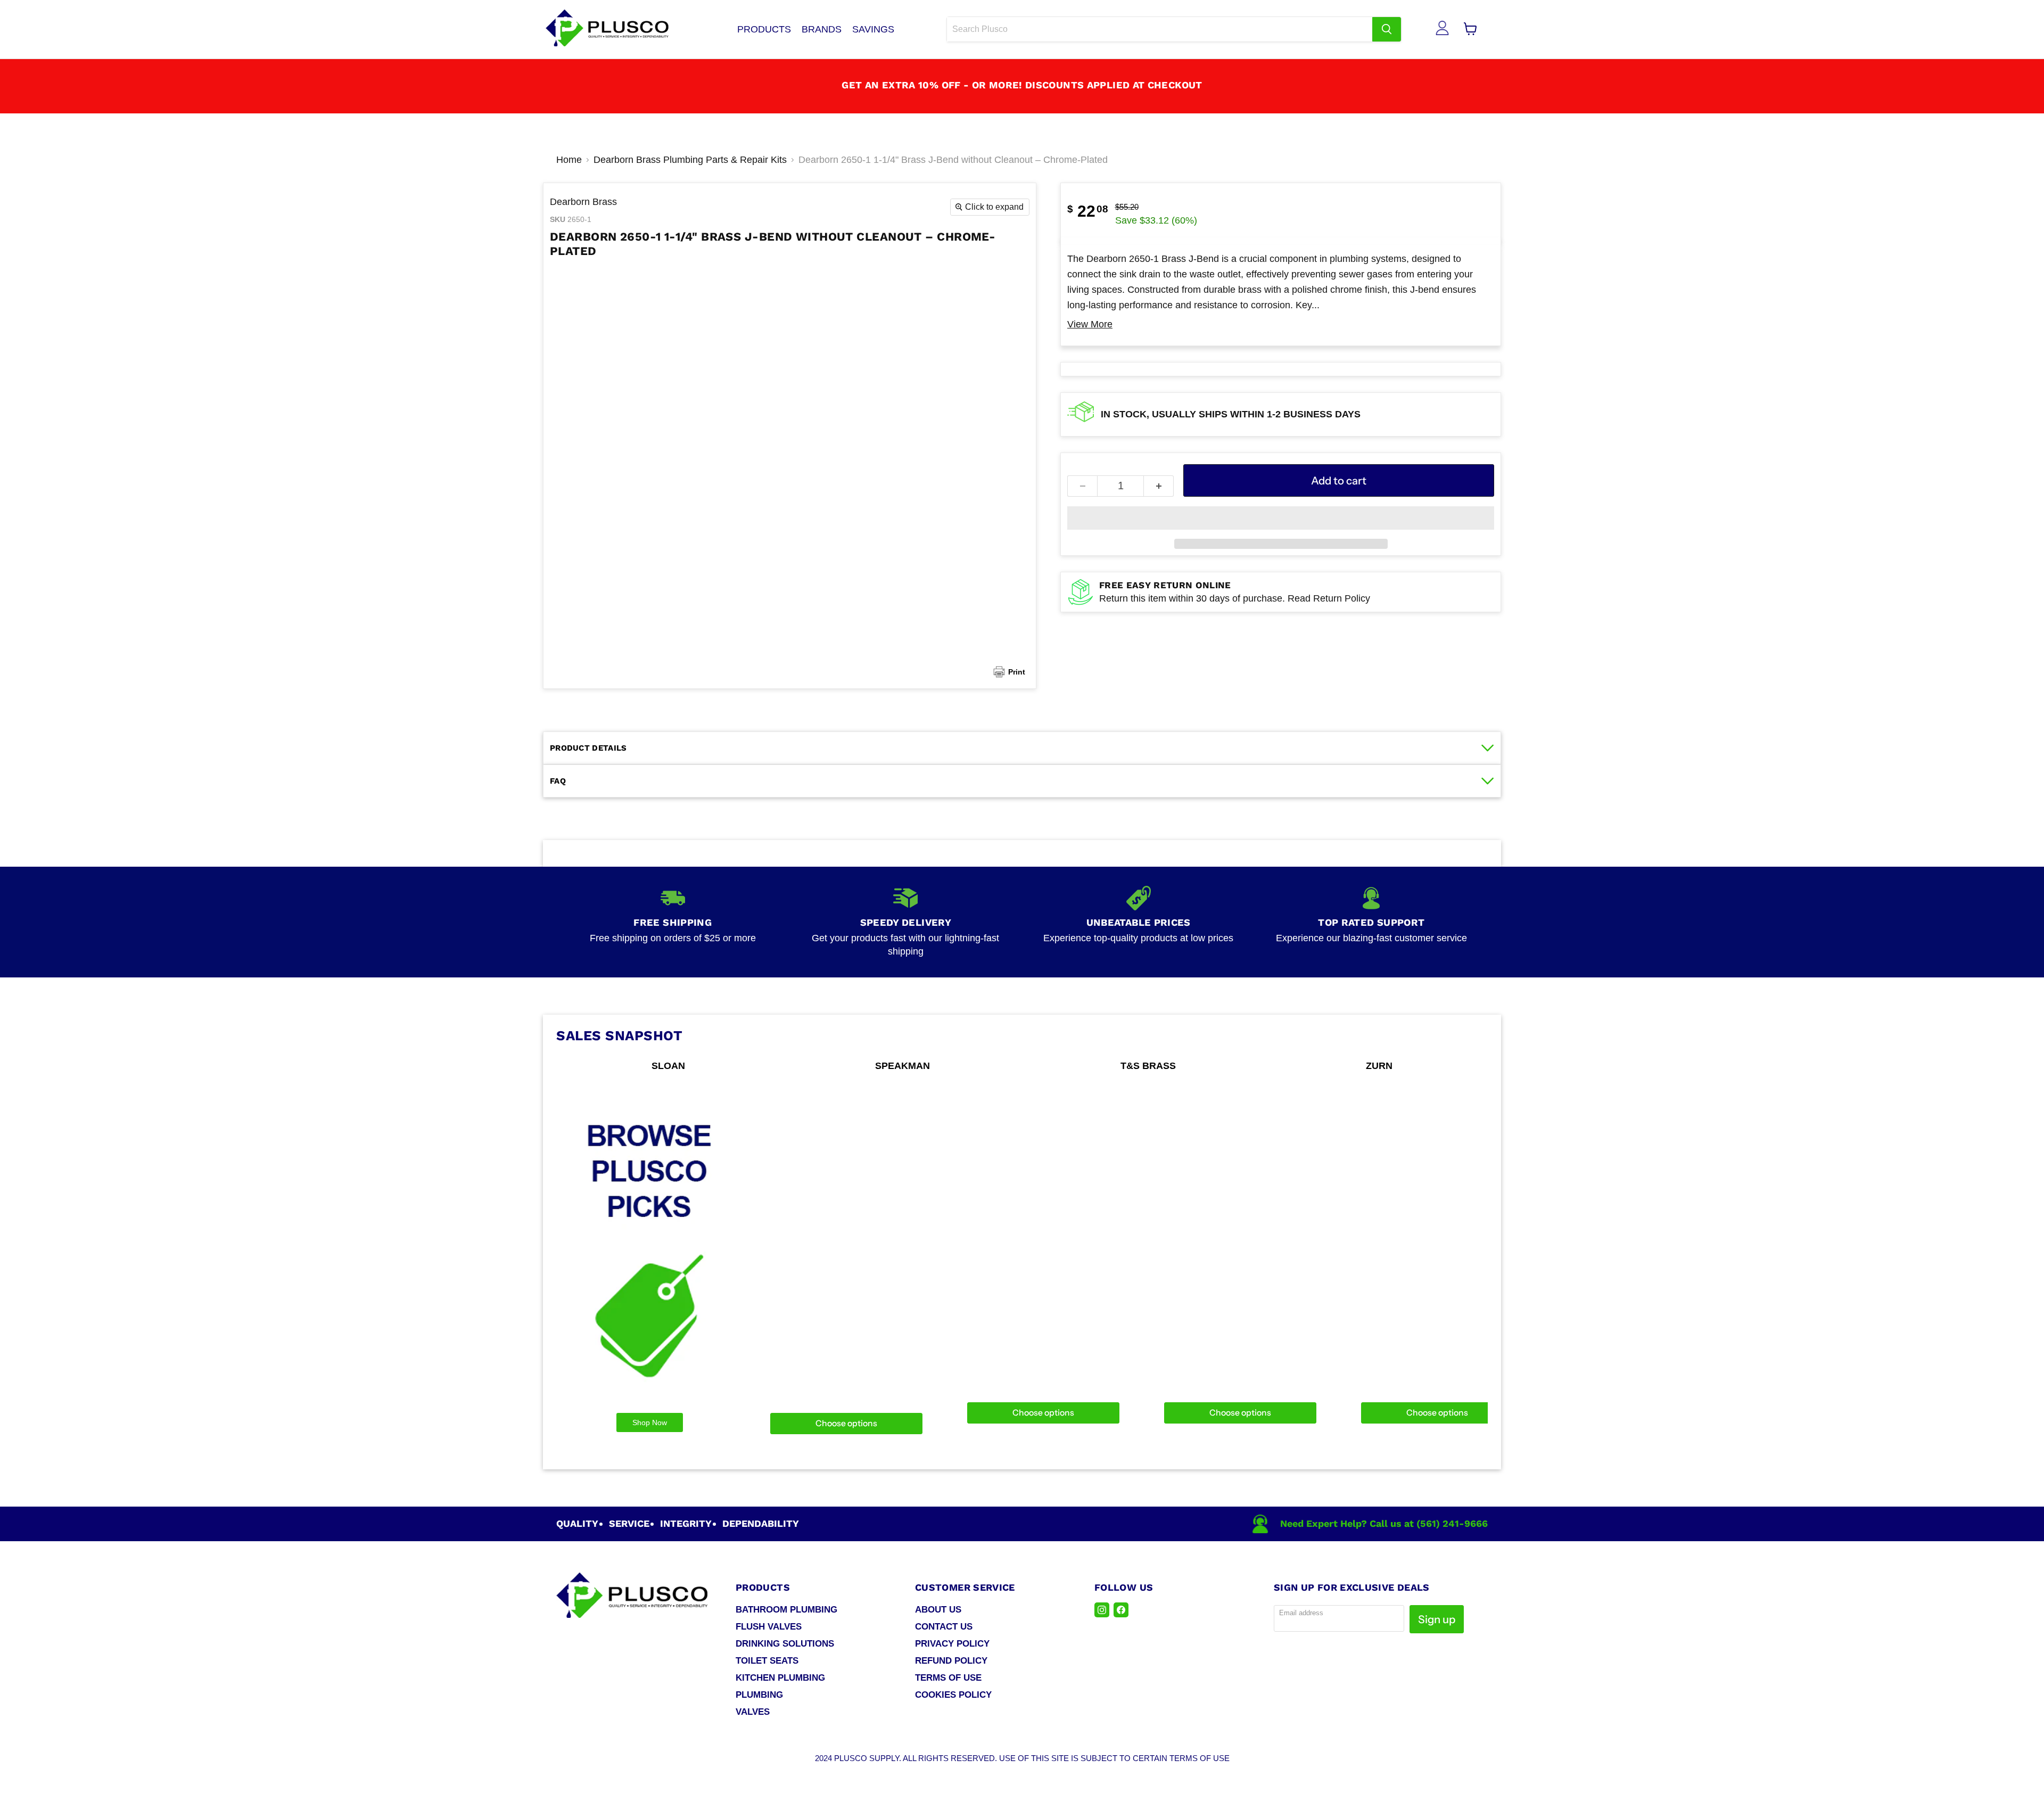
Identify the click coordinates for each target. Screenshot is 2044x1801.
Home (569, 160)
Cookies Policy (953, 1695)
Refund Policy (951, 1661)
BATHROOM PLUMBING (786, 1610)
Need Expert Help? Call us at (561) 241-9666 (1384, 1523)
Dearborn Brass (583, 202)
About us (938, 1610)
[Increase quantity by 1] (1159, 486)
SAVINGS (873, 29)
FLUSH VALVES (769, 1627)
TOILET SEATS (767, 1661)
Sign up (1437, 1619)
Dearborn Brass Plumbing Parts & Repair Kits (690, 160)
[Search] (1387, 29)
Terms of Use (948, 1678)
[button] (1281, 518)
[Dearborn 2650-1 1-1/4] (997, 295)
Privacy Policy (952, 1644)
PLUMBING (759, 1695)
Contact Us (944, 1627)
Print (1017, 672)
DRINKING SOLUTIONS (785, 1644)
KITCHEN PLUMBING (780, 1678)
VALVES (753, 1712)
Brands (822, 29)
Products (764, 29)
